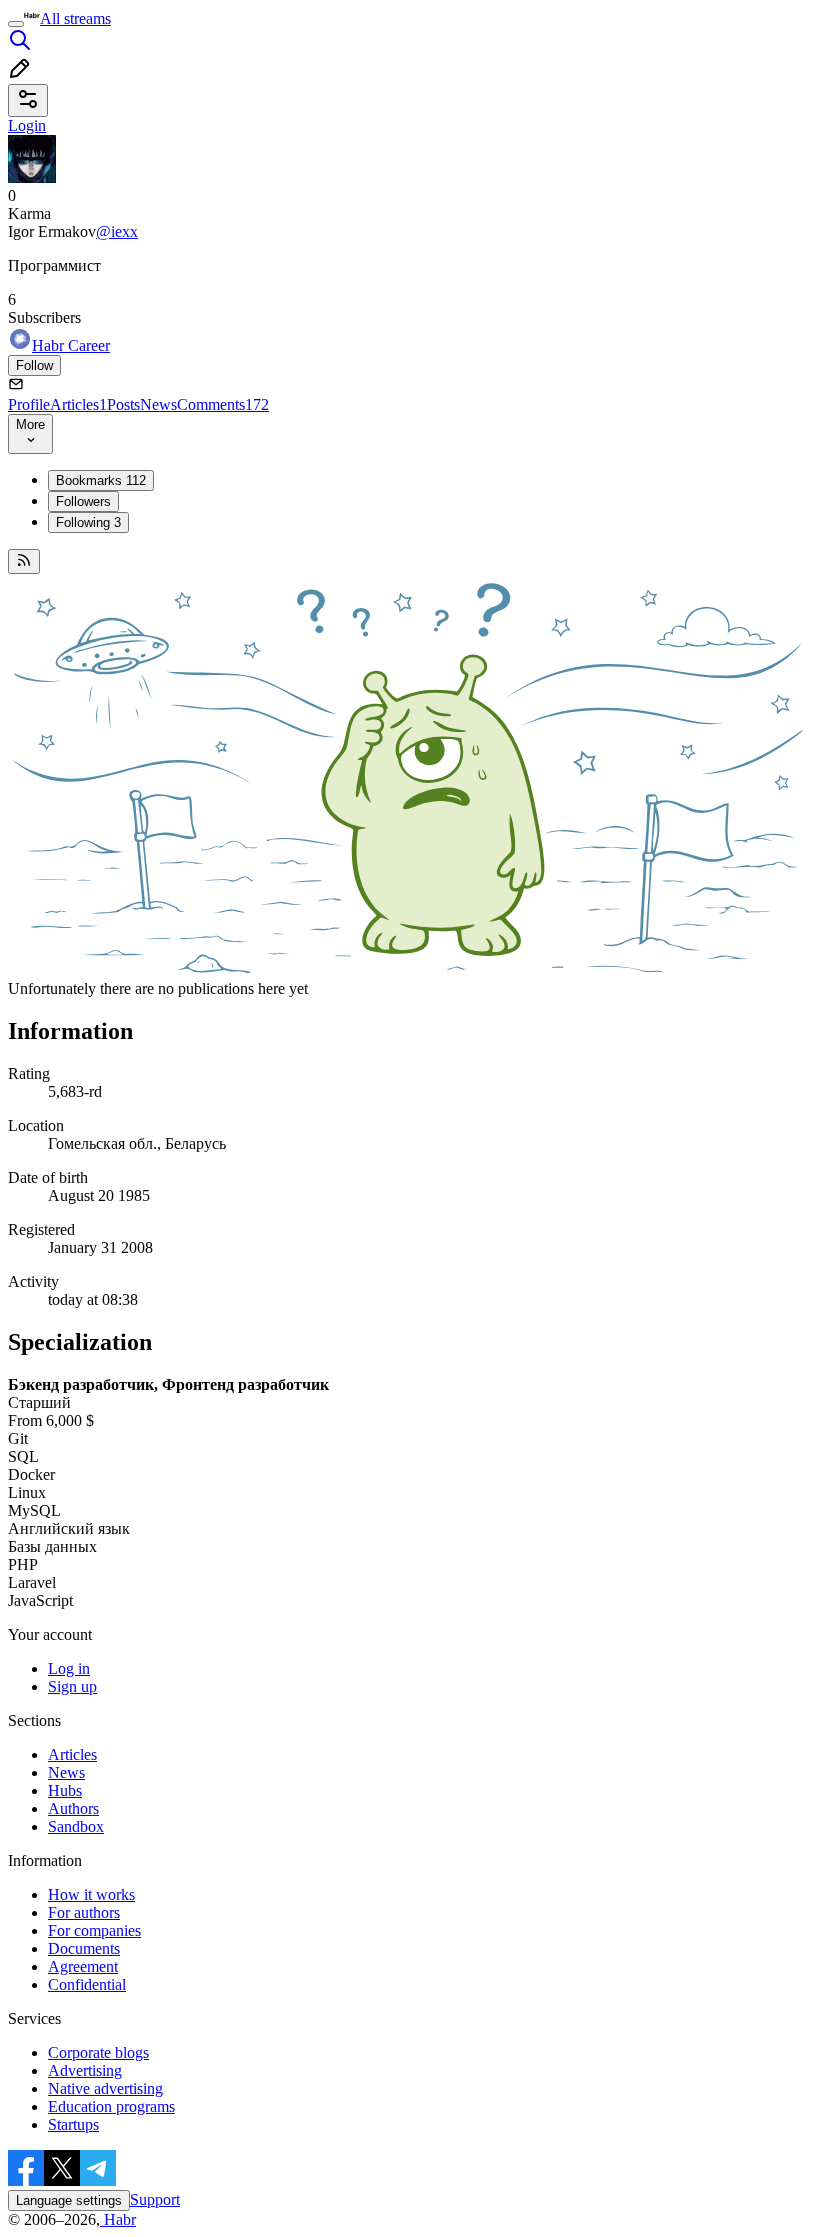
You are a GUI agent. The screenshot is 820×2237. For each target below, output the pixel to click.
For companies (94, 1930)
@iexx (117, 231)
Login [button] (27, 125)
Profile (29, 404)
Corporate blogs (98, 2052)
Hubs (65, 1790)
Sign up (72, 1686)
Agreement (83, 1966)
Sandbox (76, 1826)
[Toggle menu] (16, 24)
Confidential (87, 1984)
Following (88, 522)
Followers (83, 501)
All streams (75, 18)
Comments (223, 404)
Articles (78, 404)
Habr (118, 2219)
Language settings (69, 2200)
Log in (69, 1668)
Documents (84, 1948)
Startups (73, 2124)
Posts (123, 404)
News (158, 404)
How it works (91, 1894)
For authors (84, 1912)
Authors (73, 1808)
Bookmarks (101, 480)
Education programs (111, 2106)
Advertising (85, 2070)
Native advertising (105, 2088)
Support (155, 2199)
